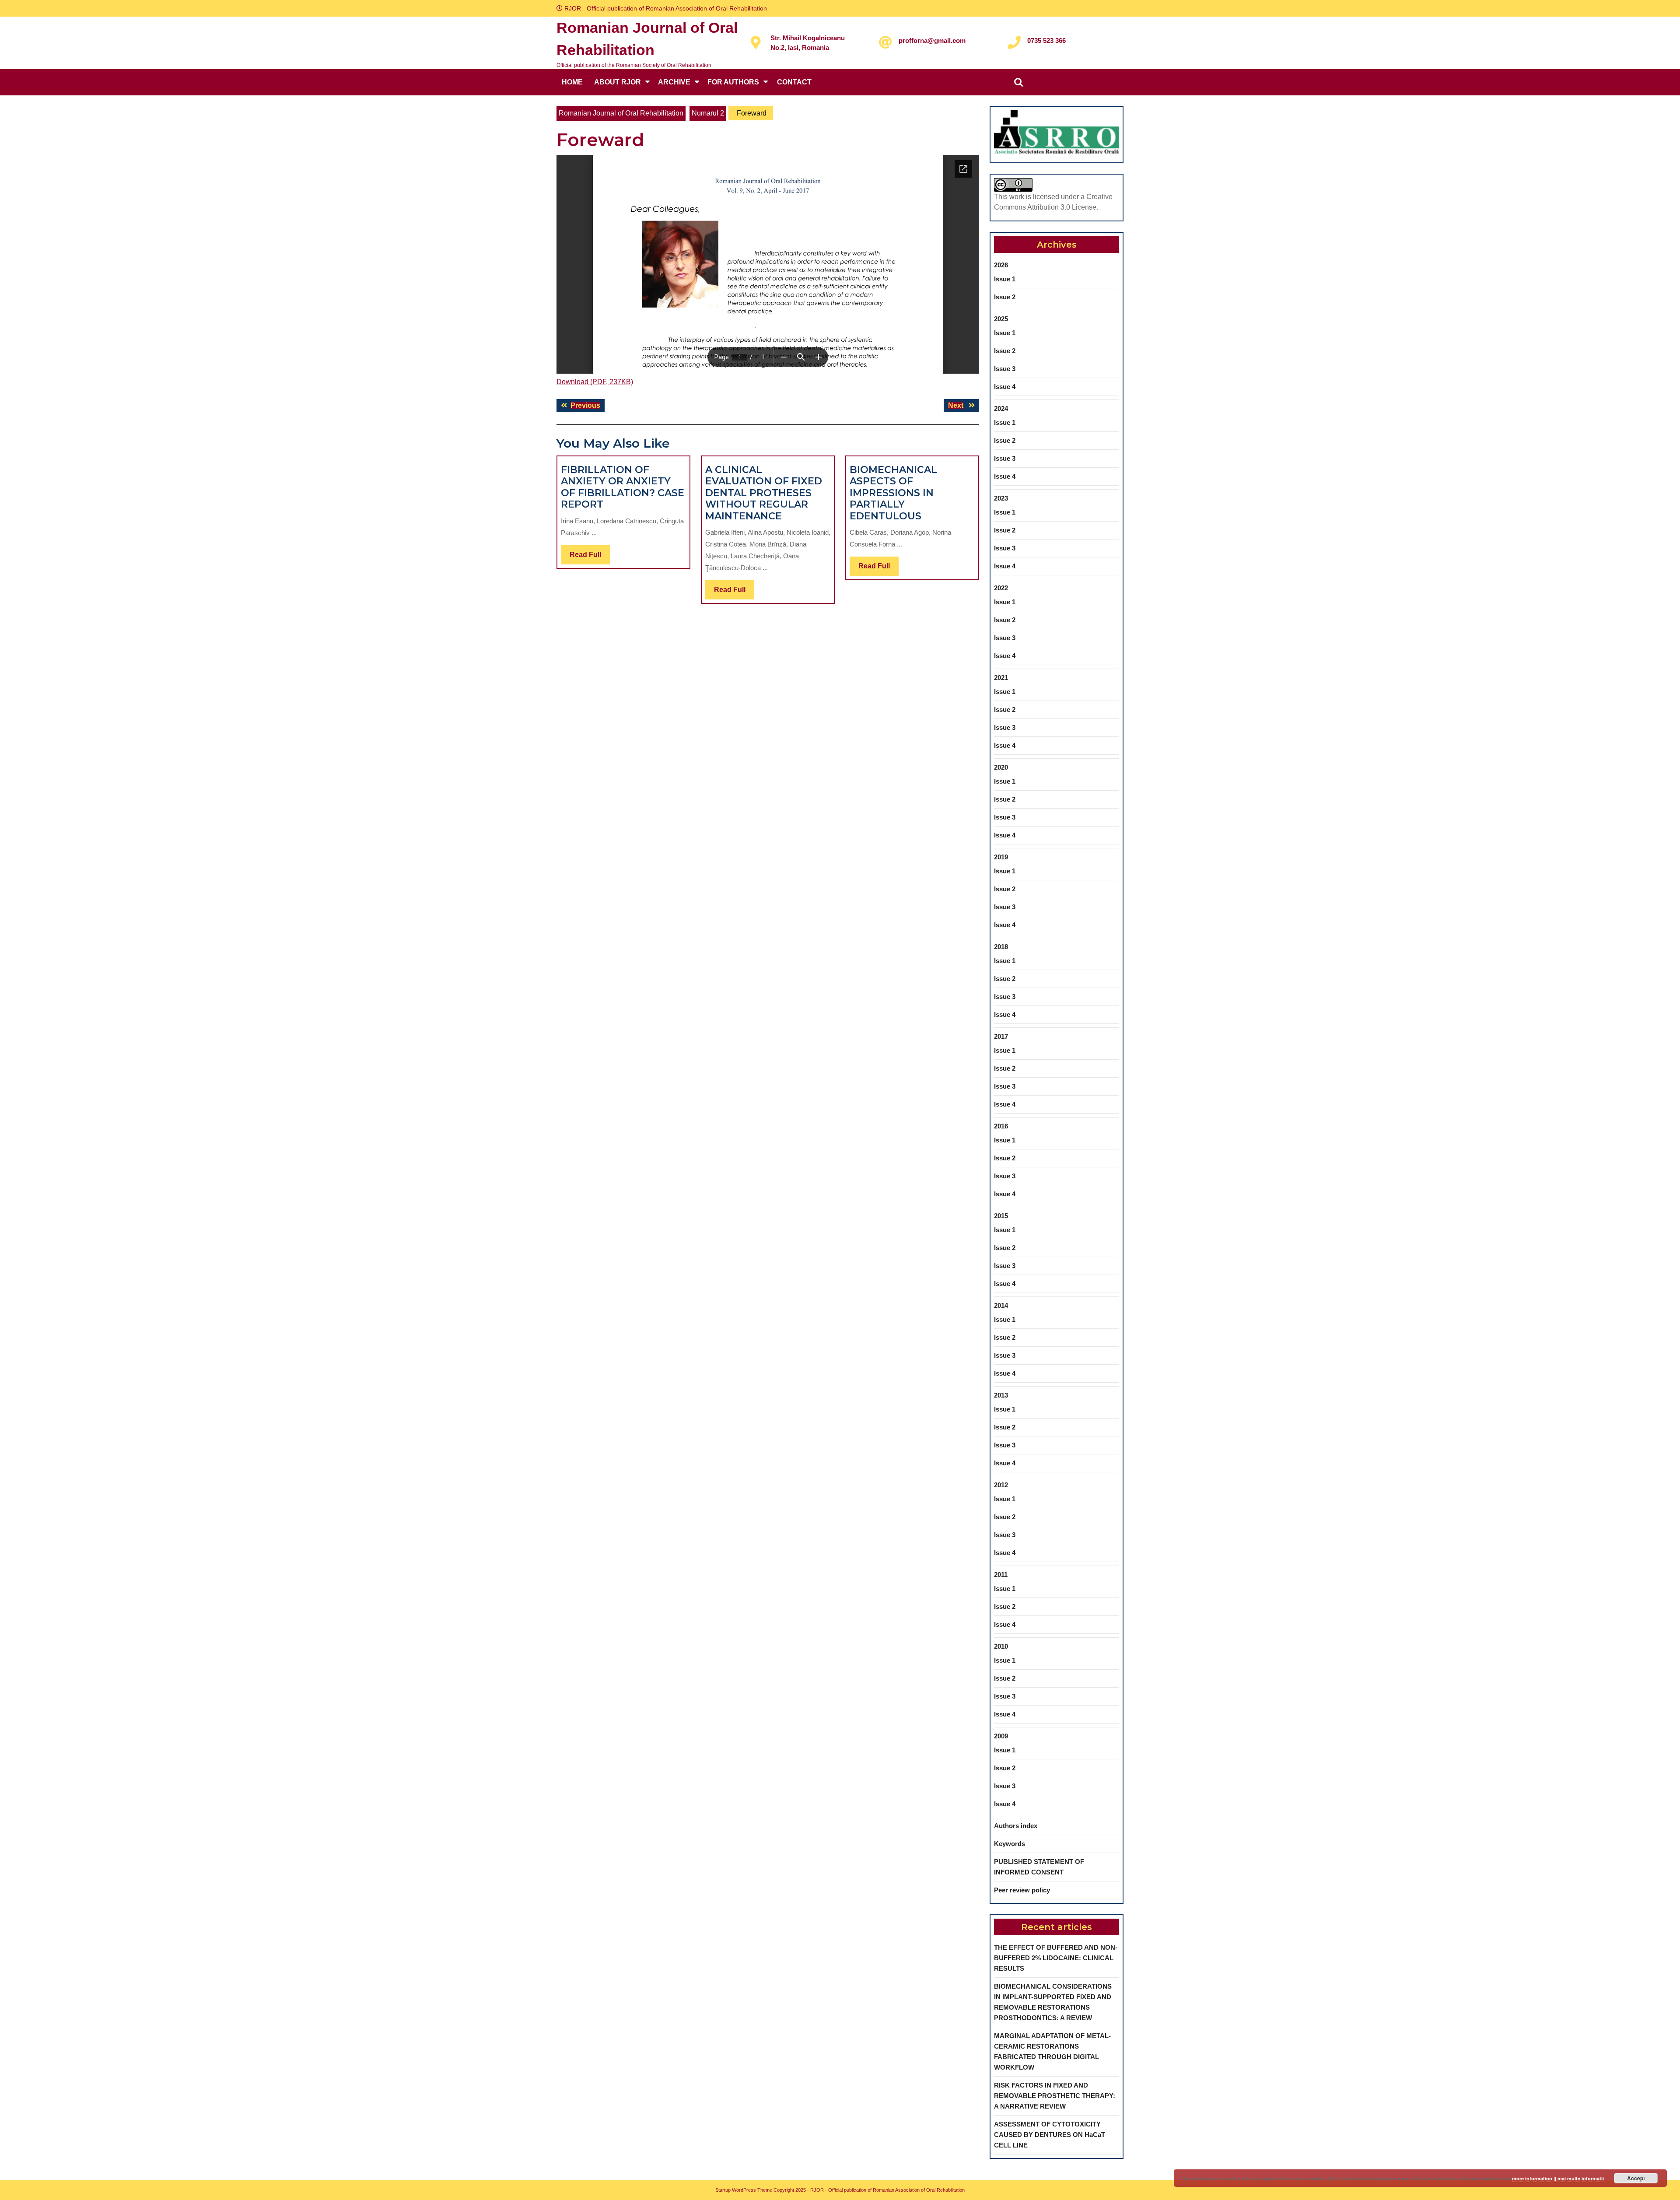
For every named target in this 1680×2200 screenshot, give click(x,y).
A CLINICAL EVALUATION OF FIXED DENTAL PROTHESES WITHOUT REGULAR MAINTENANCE (764, 493)
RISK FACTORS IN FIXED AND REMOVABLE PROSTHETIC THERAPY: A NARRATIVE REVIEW (1055, 2096)
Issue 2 (1005, 297)
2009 (1001, 1736)
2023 (1001, 498)
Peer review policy (1022, 1890)
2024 (1001, 408)
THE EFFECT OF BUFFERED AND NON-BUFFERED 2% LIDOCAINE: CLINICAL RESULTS (1056, 1958)
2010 (1001, 1646)
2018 (1001, 947)
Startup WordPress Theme (744, 2190)
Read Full (590, 557)
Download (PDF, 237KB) (595, 382)
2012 (1001, 1485)
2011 (1001, 1575)
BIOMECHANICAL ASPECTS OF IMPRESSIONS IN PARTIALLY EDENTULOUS (893, 493)
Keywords (1010, 1844)
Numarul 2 (708, 113)
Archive (674, 82)
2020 (1001, 767)
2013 (1001, 1395)
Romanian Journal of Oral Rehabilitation (621, 113)
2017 (1001, 1036)
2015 (1001, 1216)
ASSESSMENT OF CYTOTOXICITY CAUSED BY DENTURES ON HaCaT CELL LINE (1050, 2135)
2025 (1001, 319)
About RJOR (618, 82)
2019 (1001, 857)
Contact (794, 82)
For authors (733, 82)
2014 (1001, 1305)
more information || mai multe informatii (1558, 2178)
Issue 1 (1005, 279)
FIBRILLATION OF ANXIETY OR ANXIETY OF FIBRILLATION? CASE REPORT (623, 487)
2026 (1001, 265)
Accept (1636, 2178)
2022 (1001, 588)
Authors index (1016, 1826)
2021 (1001, 678)
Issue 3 (1005, 369)
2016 (1001, 1126)
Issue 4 (1005, 387)
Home (572, 82)
